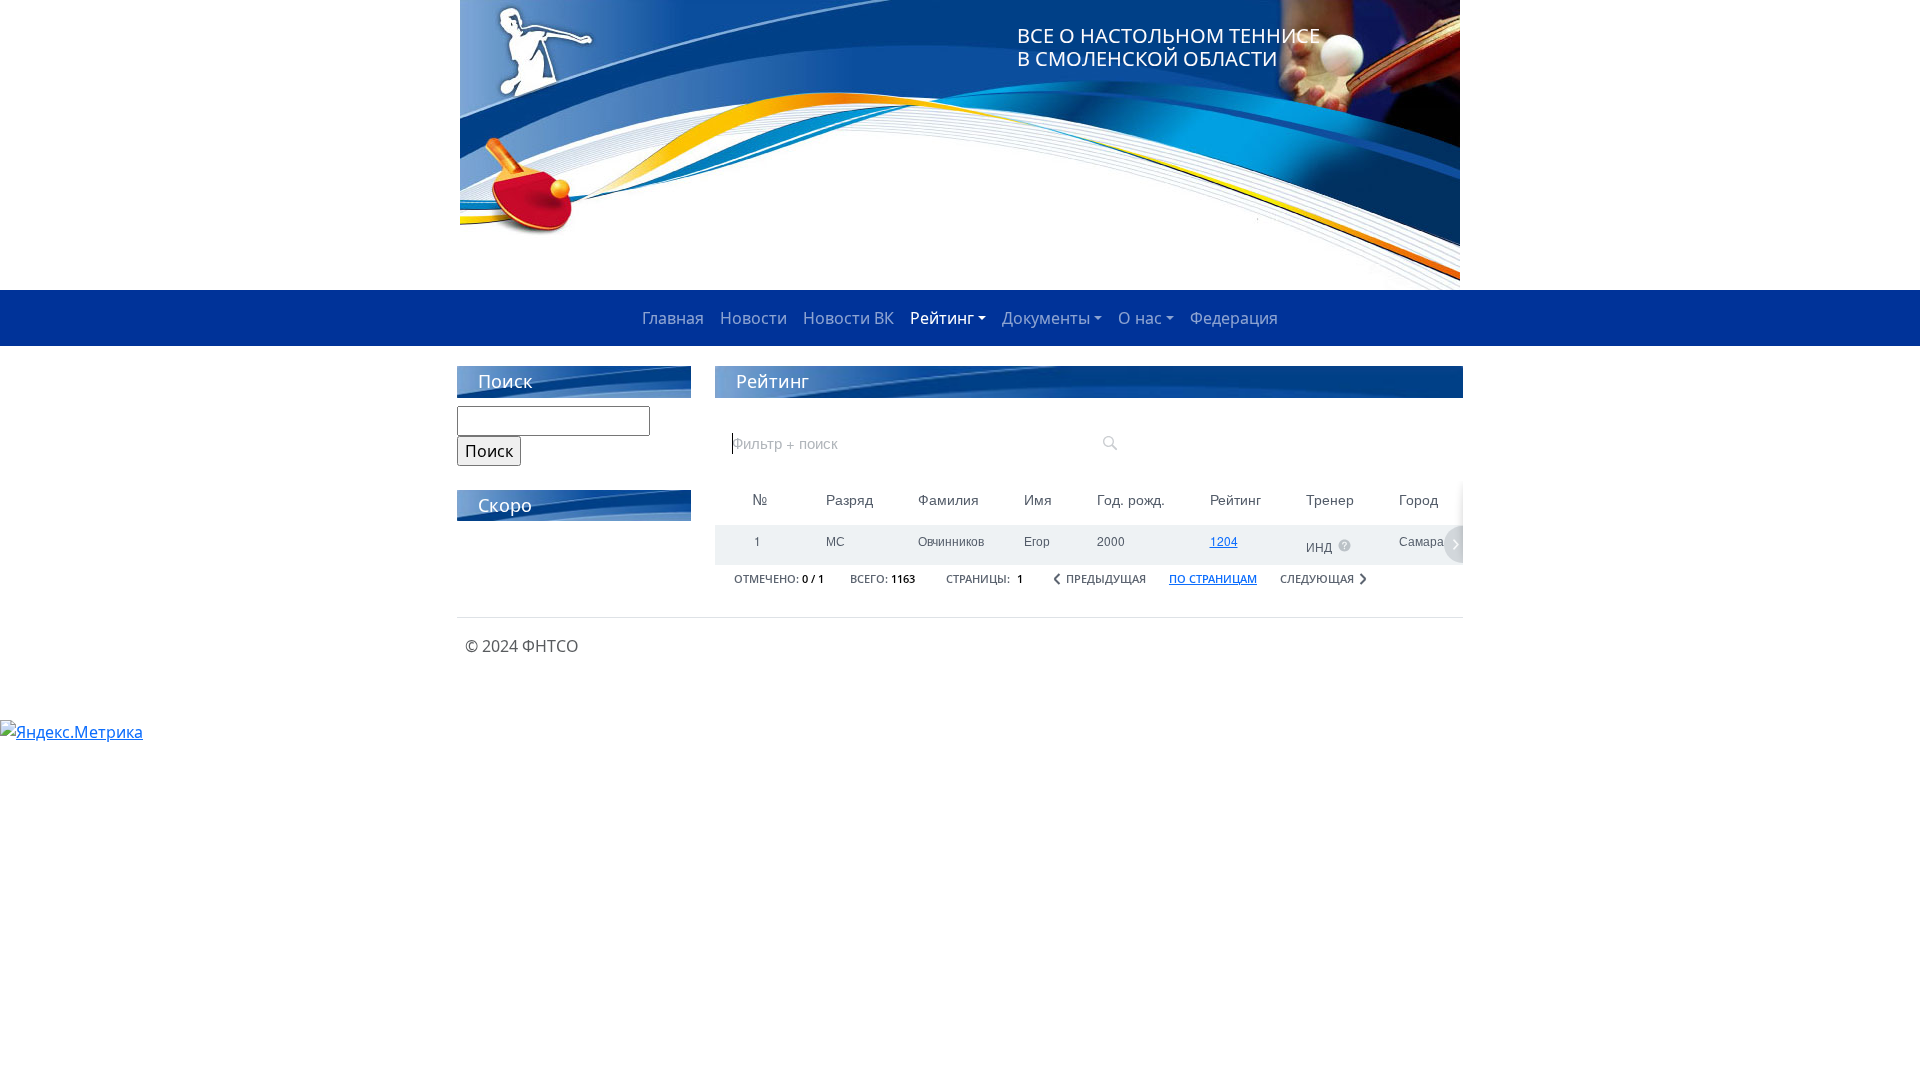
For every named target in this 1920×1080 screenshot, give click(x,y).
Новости (753, 318)
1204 (1224, 540)
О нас (1140, 318)
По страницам (1213, 578)
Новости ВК (848, 318)
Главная (673, 318)
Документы (1046, 318)
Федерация (1234, 318)
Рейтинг (942, 318)
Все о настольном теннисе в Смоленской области (1168, 47)
